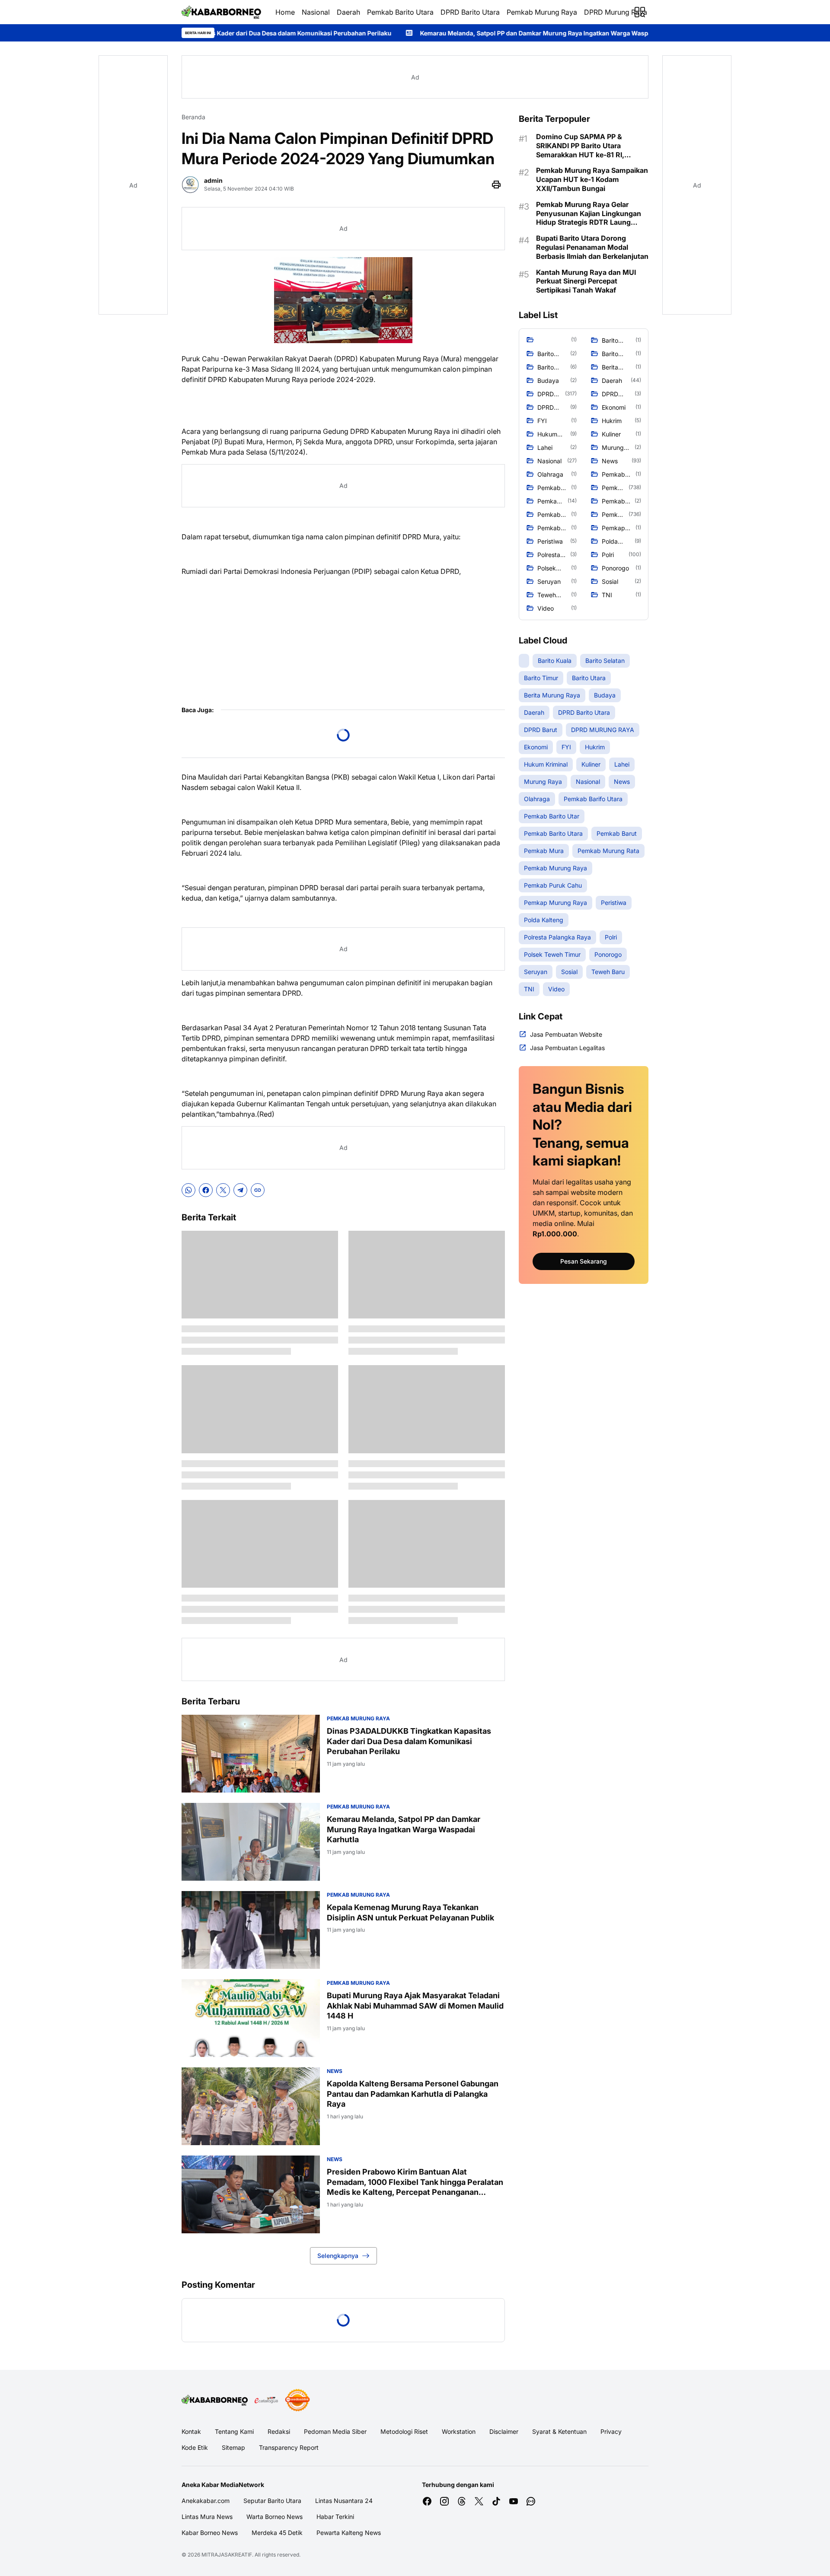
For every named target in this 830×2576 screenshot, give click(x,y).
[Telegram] (240, 1190)
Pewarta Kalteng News (349, 2533)
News (335, 2071)
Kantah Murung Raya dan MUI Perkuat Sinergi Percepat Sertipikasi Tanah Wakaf (586, 281)
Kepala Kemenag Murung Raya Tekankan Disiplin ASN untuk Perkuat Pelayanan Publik (410, 1912)
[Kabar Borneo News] (222, 12)
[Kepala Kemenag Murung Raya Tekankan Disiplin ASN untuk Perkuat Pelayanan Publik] (251, 1930)
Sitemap (233, 2447)
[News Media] (297, 2400)
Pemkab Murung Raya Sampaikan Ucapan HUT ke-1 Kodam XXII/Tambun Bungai (592, 179)
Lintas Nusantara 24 (344, 2501)
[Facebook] (206, 1190)
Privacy (611, 2431)
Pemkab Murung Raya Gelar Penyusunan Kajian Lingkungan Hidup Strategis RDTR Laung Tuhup (589, 213)
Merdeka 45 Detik (277, 2533)
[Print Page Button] (496, 185)
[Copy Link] (258, 1190)
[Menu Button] (640, 12)
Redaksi (279, 2431)
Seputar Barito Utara (272, 2501)
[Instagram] (444, 2501)
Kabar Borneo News (210, 2533)
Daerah (348, 12)
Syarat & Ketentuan (559, 2431)
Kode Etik (195, 2447)
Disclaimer (504, 2431)
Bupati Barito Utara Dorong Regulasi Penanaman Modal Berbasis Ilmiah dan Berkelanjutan (592, 247)
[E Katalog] (266, 2400)
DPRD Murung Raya (616, 12)
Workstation (459, 2431)
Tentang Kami (234, 2431)
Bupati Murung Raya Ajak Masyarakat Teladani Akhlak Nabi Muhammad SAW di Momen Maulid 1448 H (415, 2006)
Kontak (191, 2431)
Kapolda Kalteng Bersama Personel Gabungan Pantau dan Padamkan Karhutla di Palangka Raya (413, 2094)
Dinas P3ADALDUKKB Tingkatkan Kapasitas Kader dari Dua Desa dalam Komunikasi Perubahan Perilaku (409, 1741)
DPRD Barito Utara (470, 12)
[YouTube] (514, 2501)
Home (285, 12)
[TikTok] (496, 2501)
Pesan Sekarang (584, 1261)
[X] (223, 1190)
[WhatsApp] (188, 1190)
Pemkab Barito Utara (400, 12)
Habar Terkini (335, 2517)
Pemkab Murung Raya (542, 12)
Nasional (316, 12)
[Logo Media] (215, 2400)
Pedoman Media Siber (335, 2431)
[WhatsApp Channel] (531, 2501)
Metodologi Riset (404, 2431)
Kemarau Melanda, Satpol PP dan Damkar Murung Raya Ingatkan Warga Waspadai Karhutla (402, 33)
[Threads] (462, 2501)
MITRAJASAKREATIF (227, 2555)
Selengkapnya (338, 2256)
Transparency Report (289, 2447)
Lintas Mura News (207, 2517)
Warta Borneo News (275, 2517)
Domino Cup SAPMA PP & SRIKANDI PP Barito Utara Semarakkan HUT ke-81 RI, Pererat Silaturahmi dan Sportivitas (580, 146)
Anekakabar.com (206, 2501)
